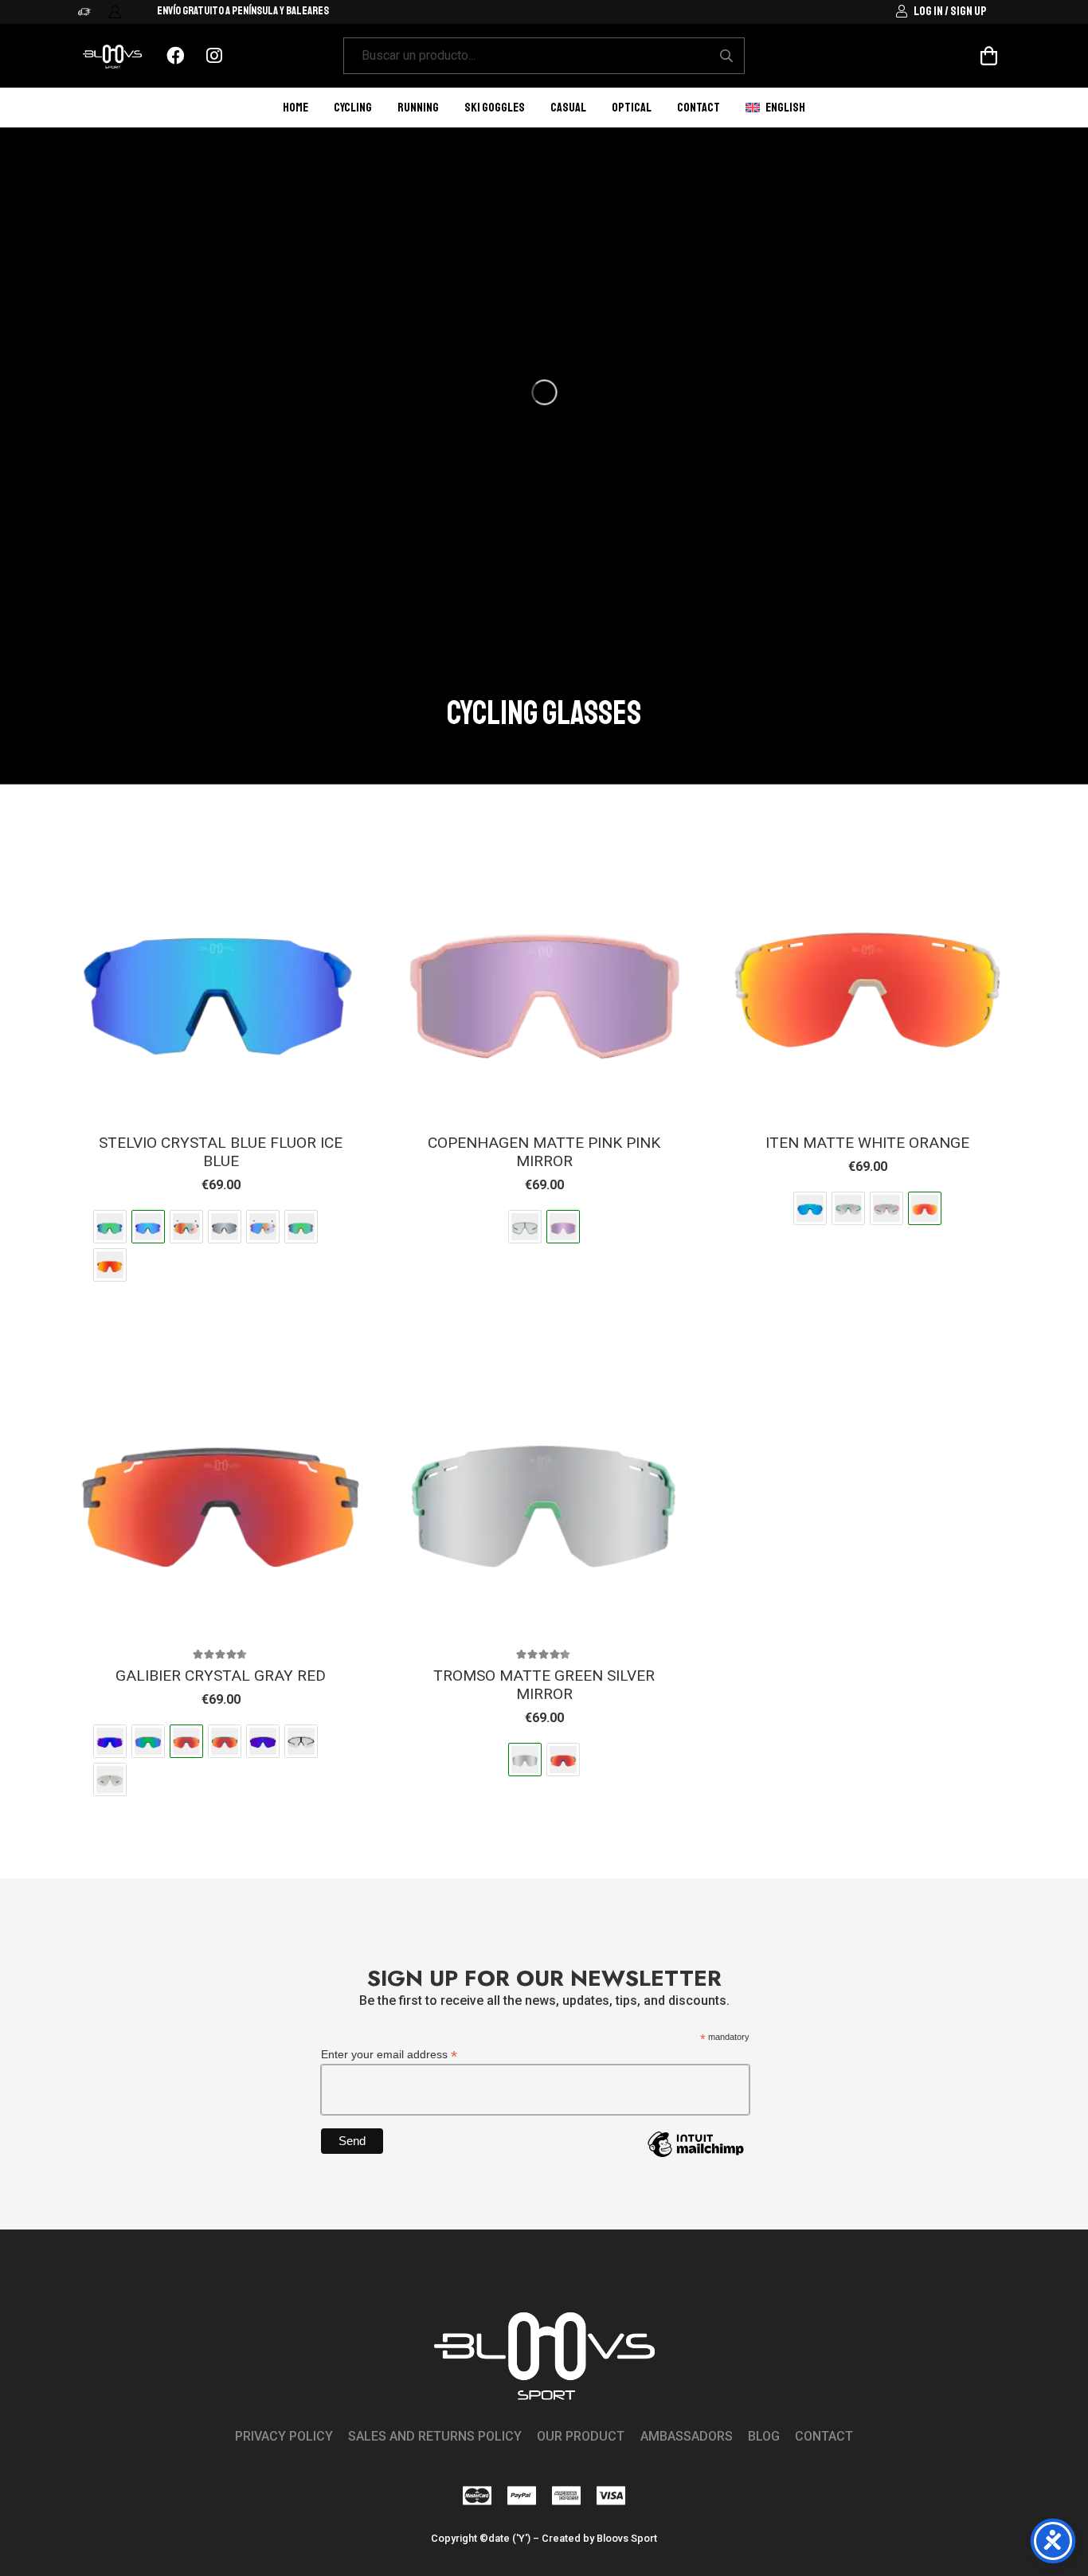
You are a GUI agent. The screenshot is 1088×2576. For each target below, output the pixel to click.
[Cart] (989, 56)
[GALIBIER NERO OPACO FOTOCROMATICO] (301, 1741)
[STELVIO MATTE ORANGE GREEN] (301, 1227)
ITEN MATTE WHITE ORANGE (867, 1143)
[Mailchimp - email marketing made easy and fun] (695, 2156)
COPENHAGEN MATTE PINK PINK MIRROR (544, 1152)
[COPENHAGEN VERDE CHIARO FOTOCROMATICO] (525, 1227)
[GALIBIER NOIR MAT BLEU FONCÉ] (263, 1741)
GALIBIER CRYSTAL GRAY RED (221, 1676)
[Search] (726, 56)
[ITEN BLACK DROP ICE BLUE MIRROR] (810, 1208)
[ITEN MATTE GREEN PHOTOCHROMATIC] (848, 1208)
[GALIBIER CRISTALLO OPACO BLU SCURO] (110, 1741)
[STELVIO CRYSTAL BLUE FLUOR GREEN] (110, 1227)
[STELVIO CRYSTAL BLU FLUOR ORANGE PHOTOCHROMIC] (186, 1227)
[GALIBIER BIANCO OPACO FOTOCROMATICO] (110, 1779)
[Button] (176, 56)
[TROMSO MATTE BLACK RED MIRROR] (563, 1760)
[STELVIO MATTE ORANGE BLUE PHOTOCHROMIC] (263, 1227)
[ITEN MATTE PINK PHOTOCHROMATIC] (886, 1208)
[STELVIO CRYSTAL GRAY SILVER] (225, 1227)
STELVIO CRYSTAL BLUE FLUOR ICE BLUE (221, 1152)
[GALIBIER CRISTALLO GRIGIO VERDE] (148, 1741)
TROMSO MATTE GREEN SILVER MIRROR (544, 1685)
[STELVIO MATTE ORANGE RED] (110, 1265)
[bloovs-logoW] (112, 56)
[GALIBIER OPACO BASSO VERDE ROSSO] (225, 1741)
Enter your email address (389, 2055)
